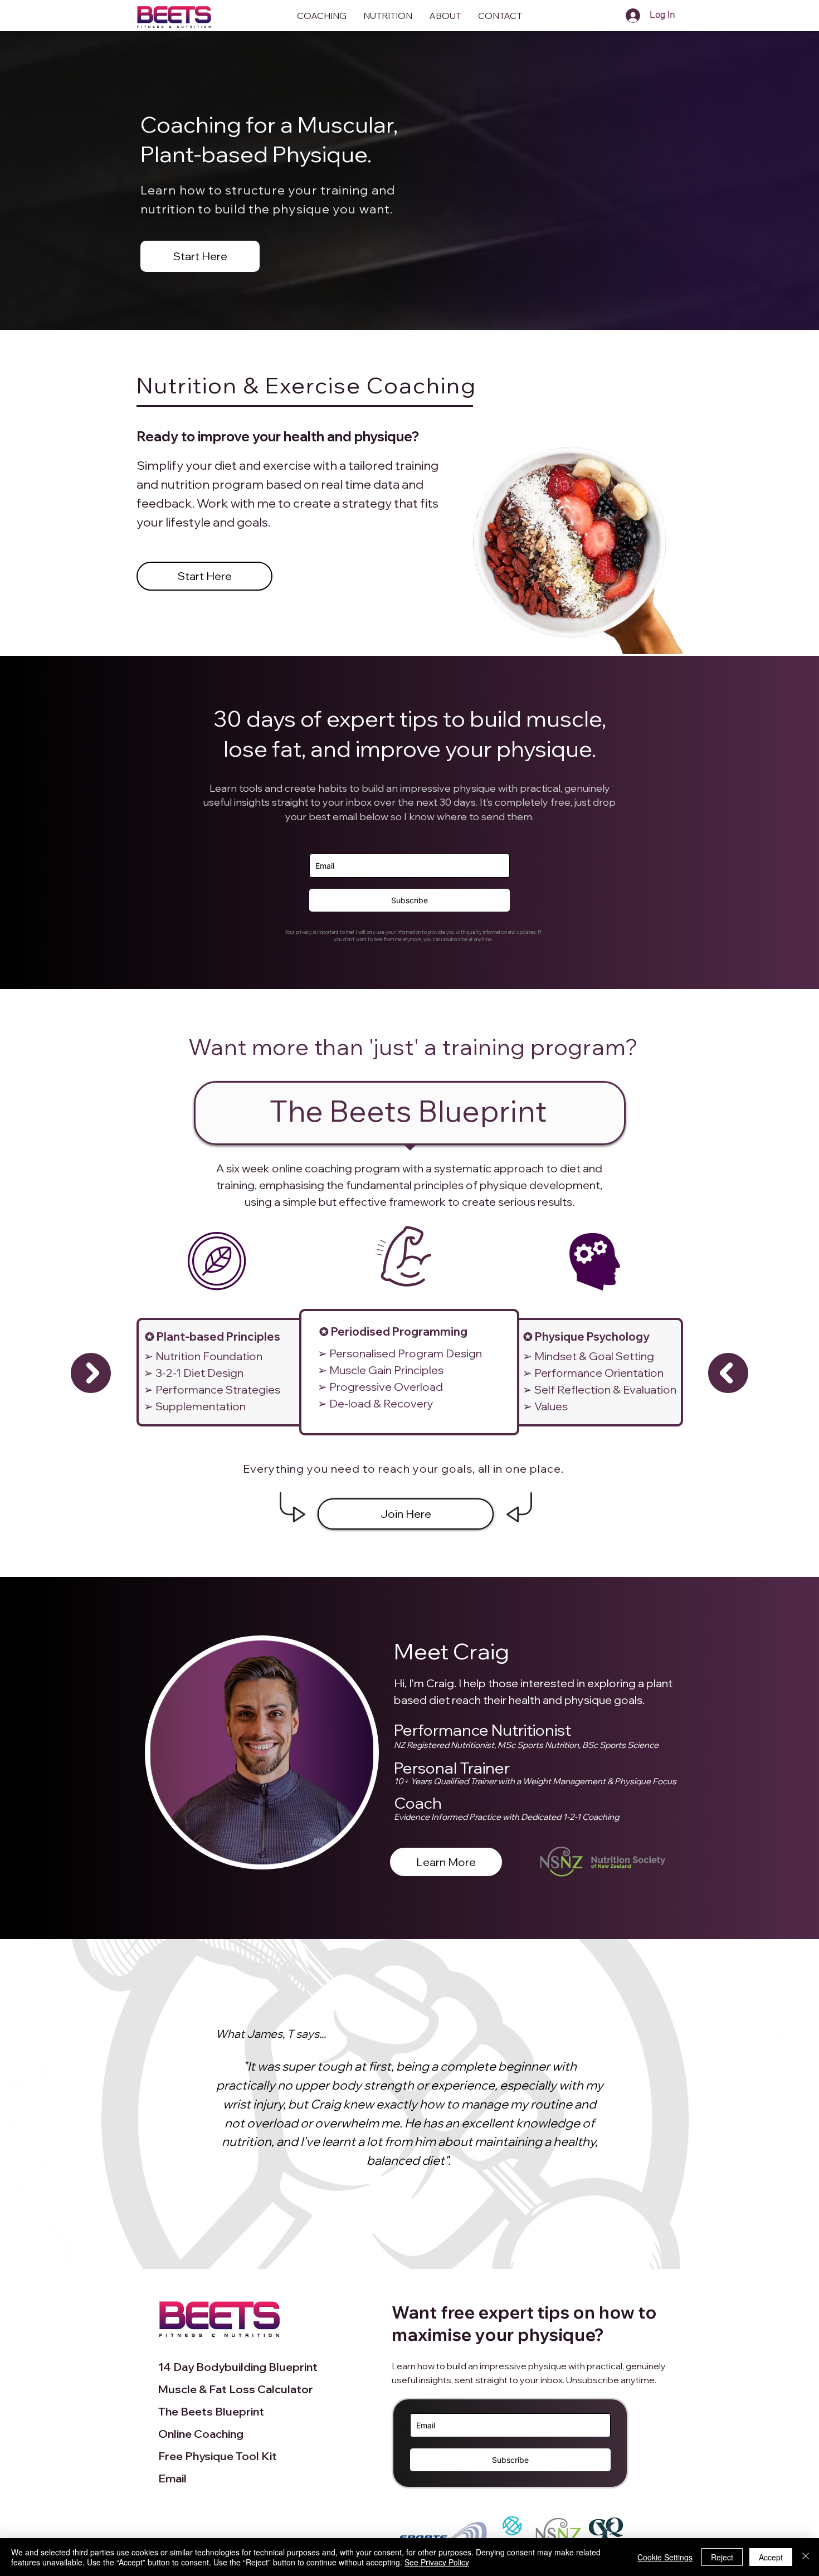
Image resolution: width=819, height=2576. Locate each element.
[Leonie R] (437, 2241)
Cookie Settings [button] (665, 2557)
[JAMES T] (396, 2241)
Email (172, 2478)
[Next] (774, 2104)
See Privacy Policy (437, 2562)
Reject (722, 2557)
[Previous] (45, 2104)
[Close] (806, 2557)
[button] (500, 16)
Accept (771, 2557)
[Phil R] (410, 2241)
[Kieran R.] (424, 2241)
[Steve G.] (383, 2241)
